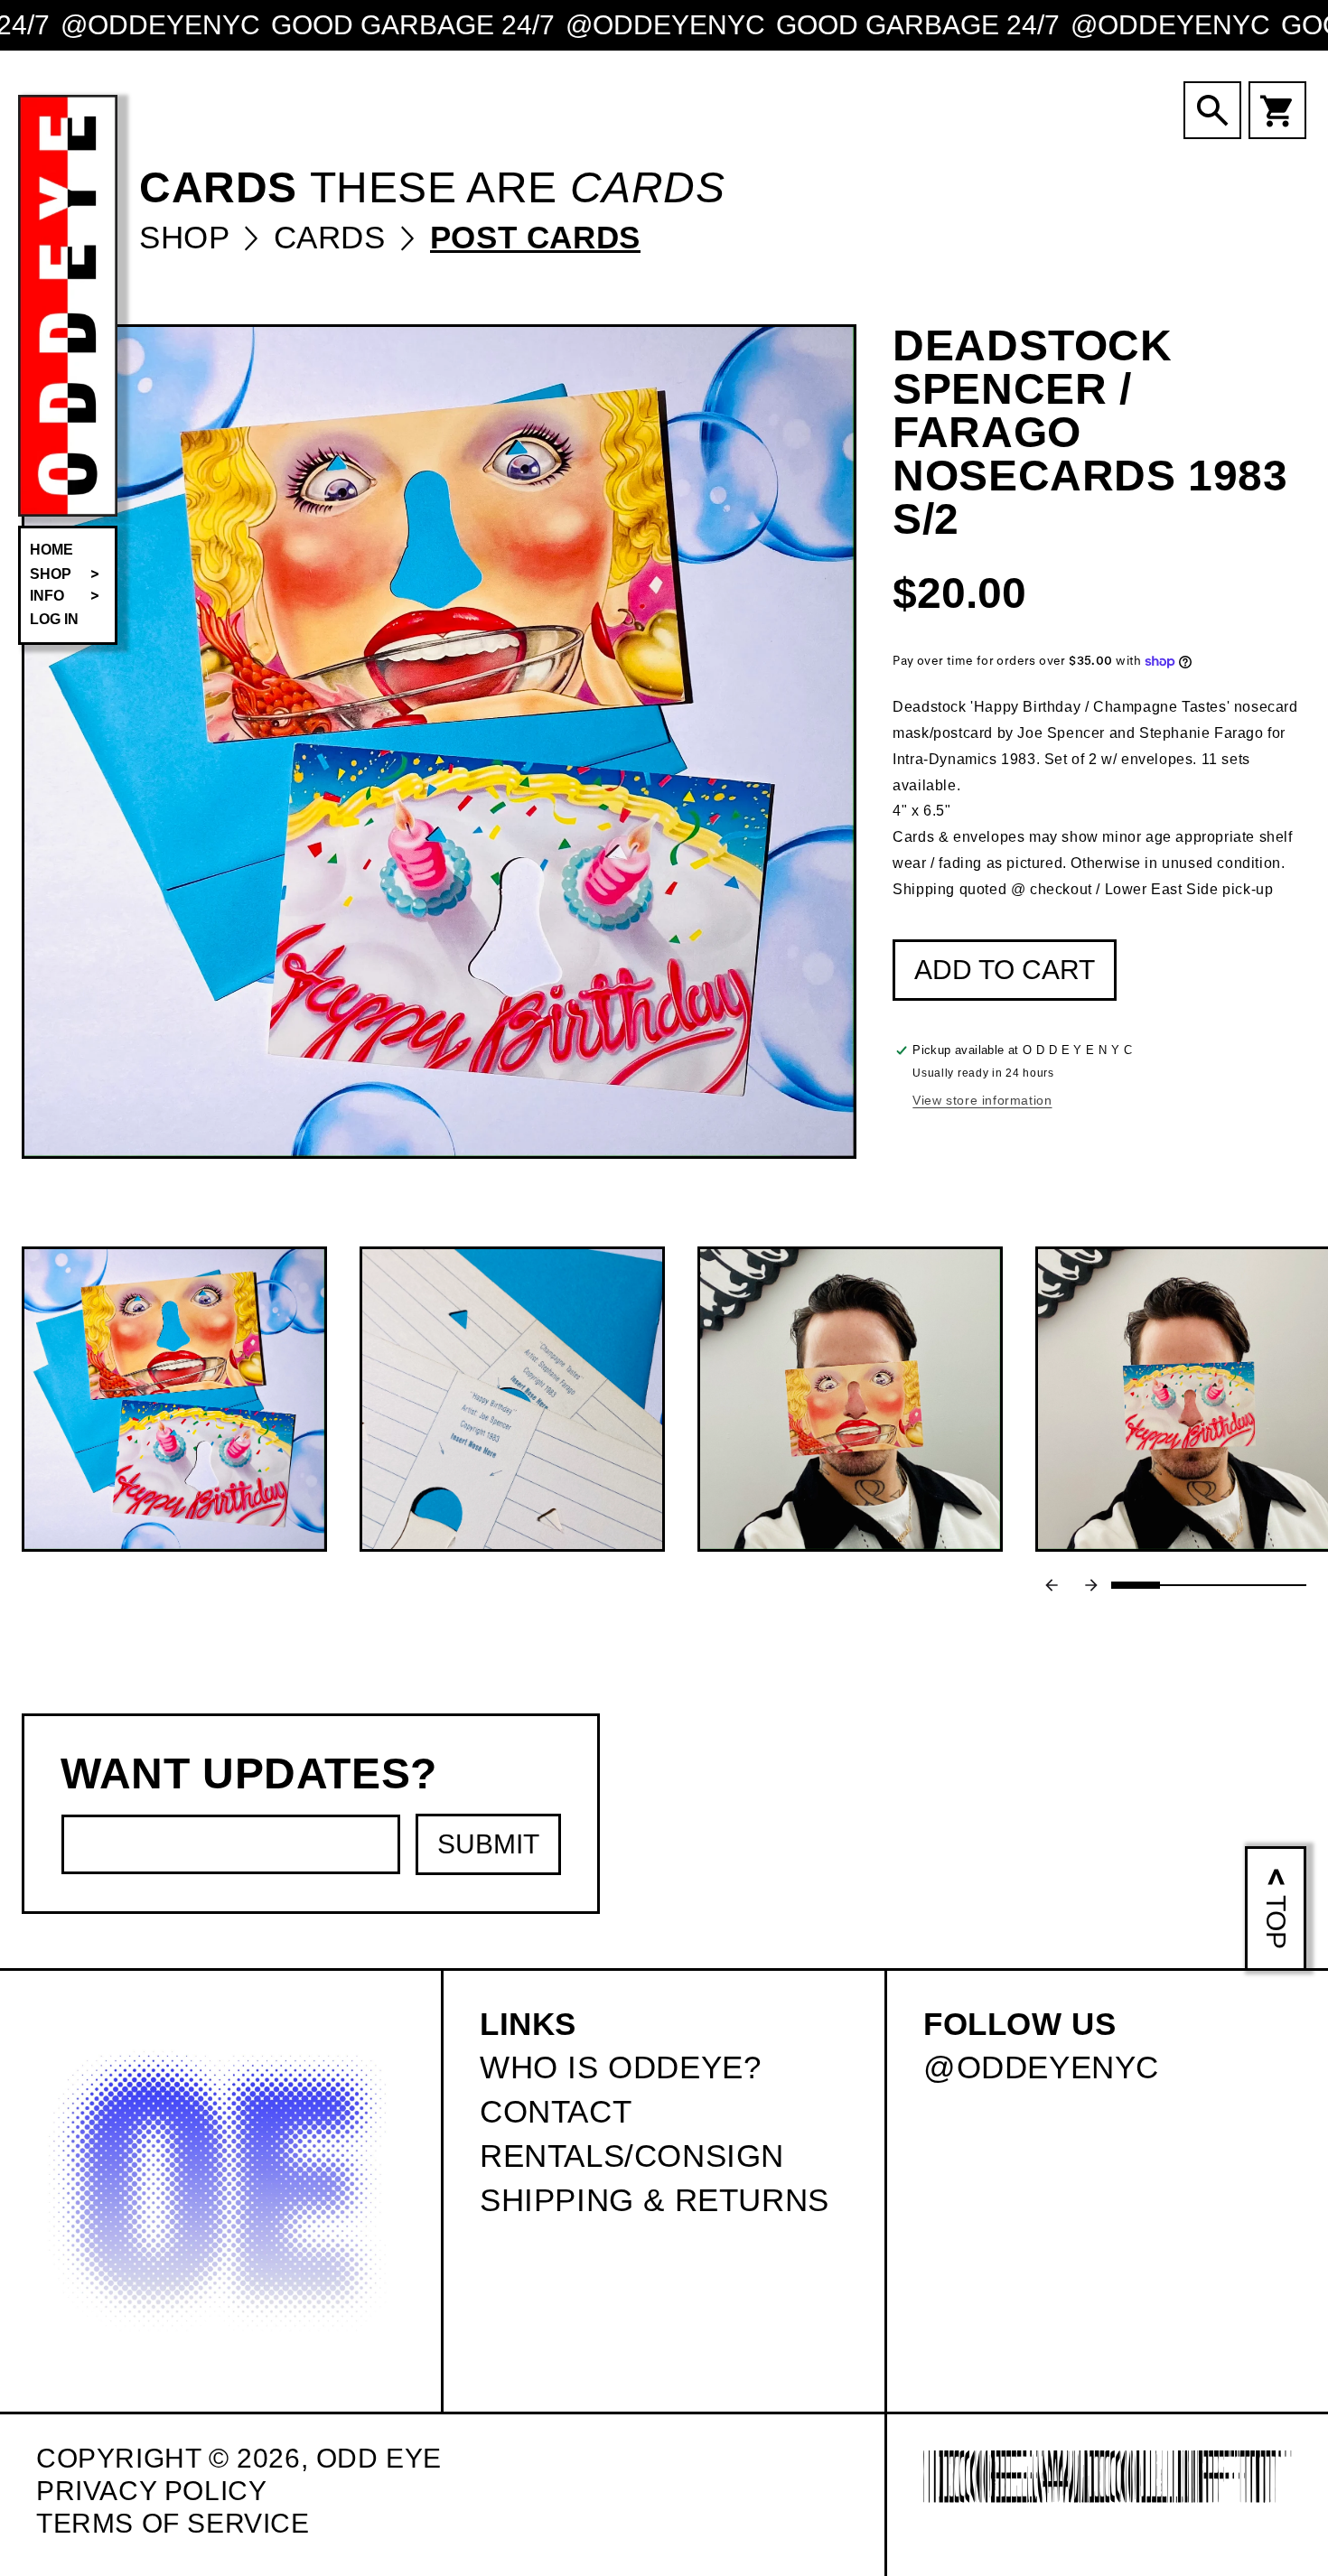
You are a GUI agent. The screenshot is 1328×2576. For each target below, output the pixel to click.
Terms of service (173, 2523)
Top (1276, 1922)
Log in (54, 619)
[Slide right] (1091, 1585)
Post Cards (535, 237)
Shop (189, 237)
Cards (335, 237)
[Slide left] (1052, 1585)
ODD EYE (379, 2458)
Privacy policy (151, 2491)
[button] (68, 574)
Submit (488, 1844)
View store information (982, 1101)
